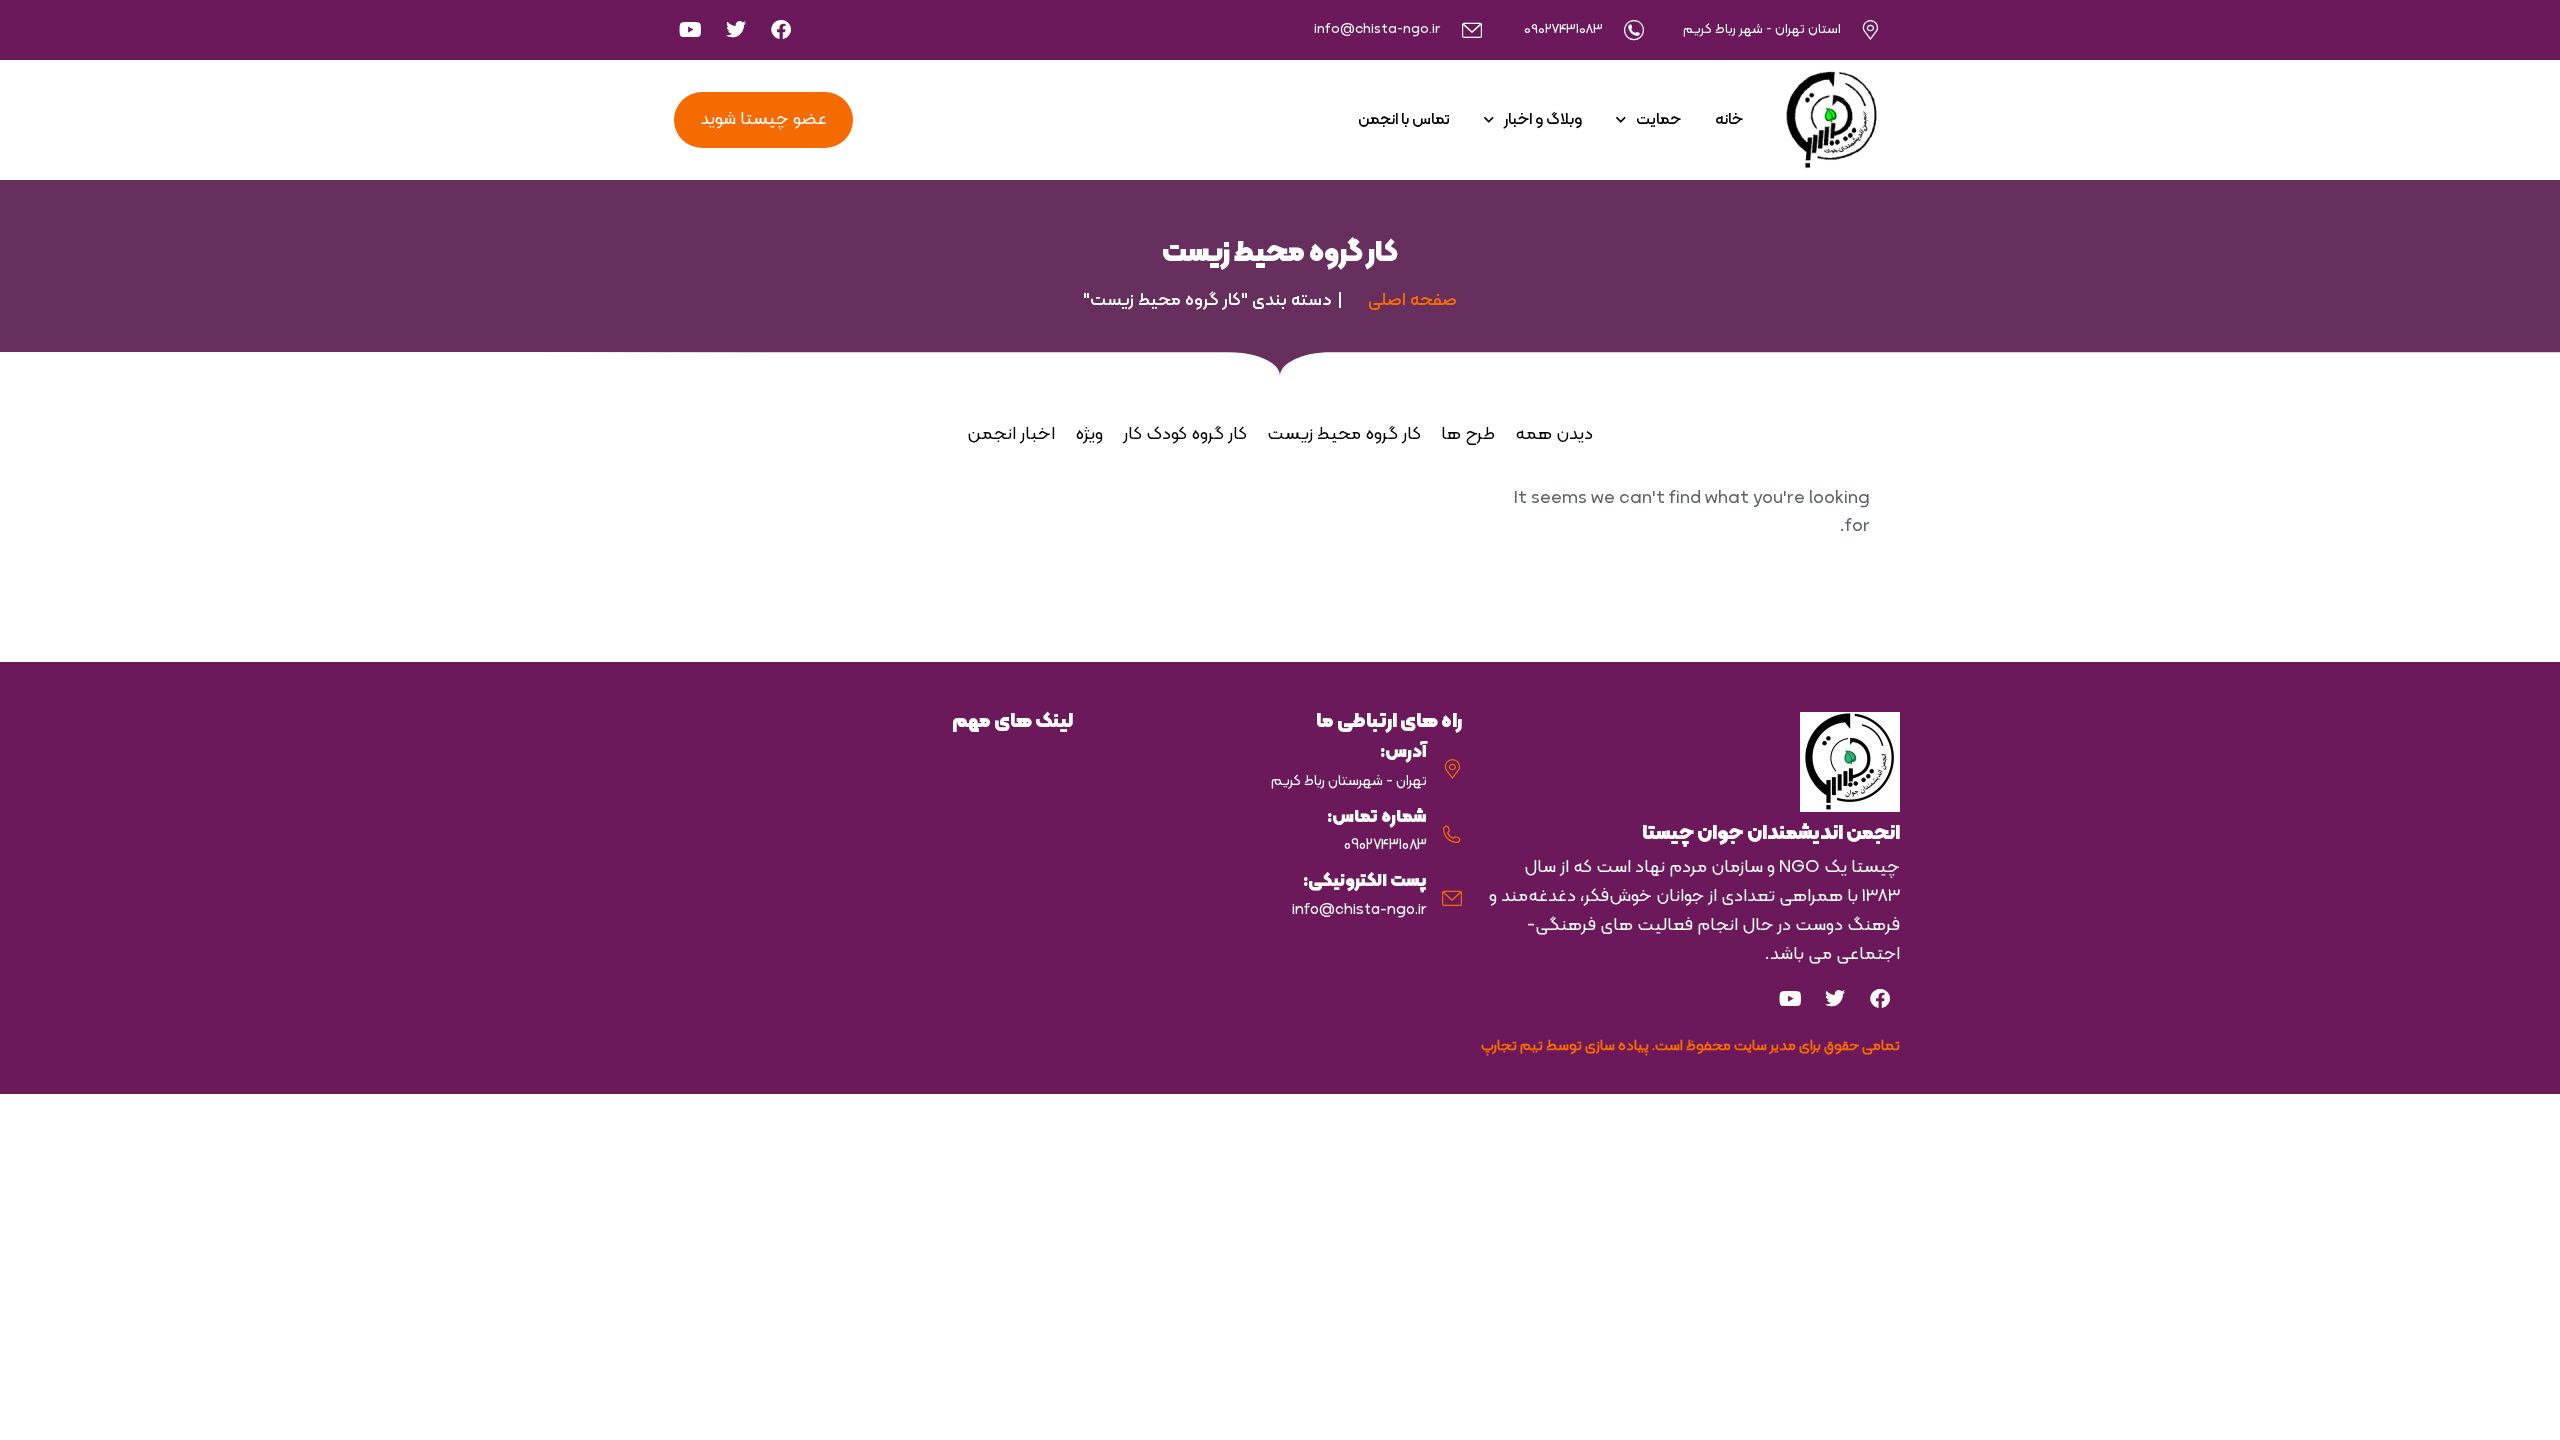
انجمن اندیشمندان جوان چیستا (1771, 834)
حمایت (1658, 120)
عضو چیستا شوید (763, 119)
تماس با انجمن (1404, 120)
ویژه (1089, 434)
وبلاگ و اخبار (1543, 120)
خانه (1729, 120)
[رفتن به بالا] (2530, 1410)
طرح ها (1468, 434)
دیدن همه (1554, 434)
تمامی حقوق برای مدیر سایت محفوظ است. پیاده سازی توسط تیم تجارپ (1690, 1046)
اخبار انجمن (1011, 434)
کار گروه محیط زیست (1344, 434)
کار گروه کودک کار (1185, 434)
